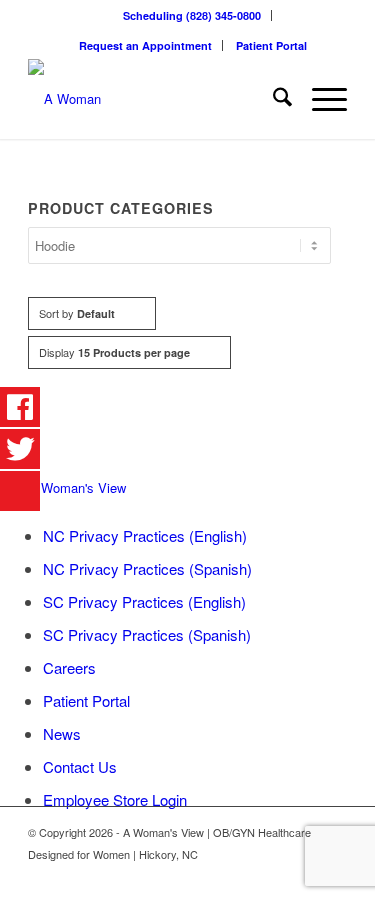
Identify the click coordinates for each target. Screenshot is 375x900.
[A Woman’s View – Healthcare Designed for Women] (155, 99)
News (62, 733)
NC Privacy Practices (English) (145, 535)
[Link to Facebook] (302, 875)
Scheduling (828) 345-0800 (192, 15)
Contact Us (80, 766)
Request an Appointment (145, 45)
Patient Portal (271, 45)
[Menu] (319, 99)
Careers (69, 667)
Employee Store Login (115, 799)
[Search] (272, 99)
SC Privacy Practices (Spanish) (147, 634)
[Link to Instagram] (332, 875)
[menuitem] (192, 15)
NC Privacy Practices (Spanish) (147, 568)
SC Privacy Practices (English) (144, 601)
